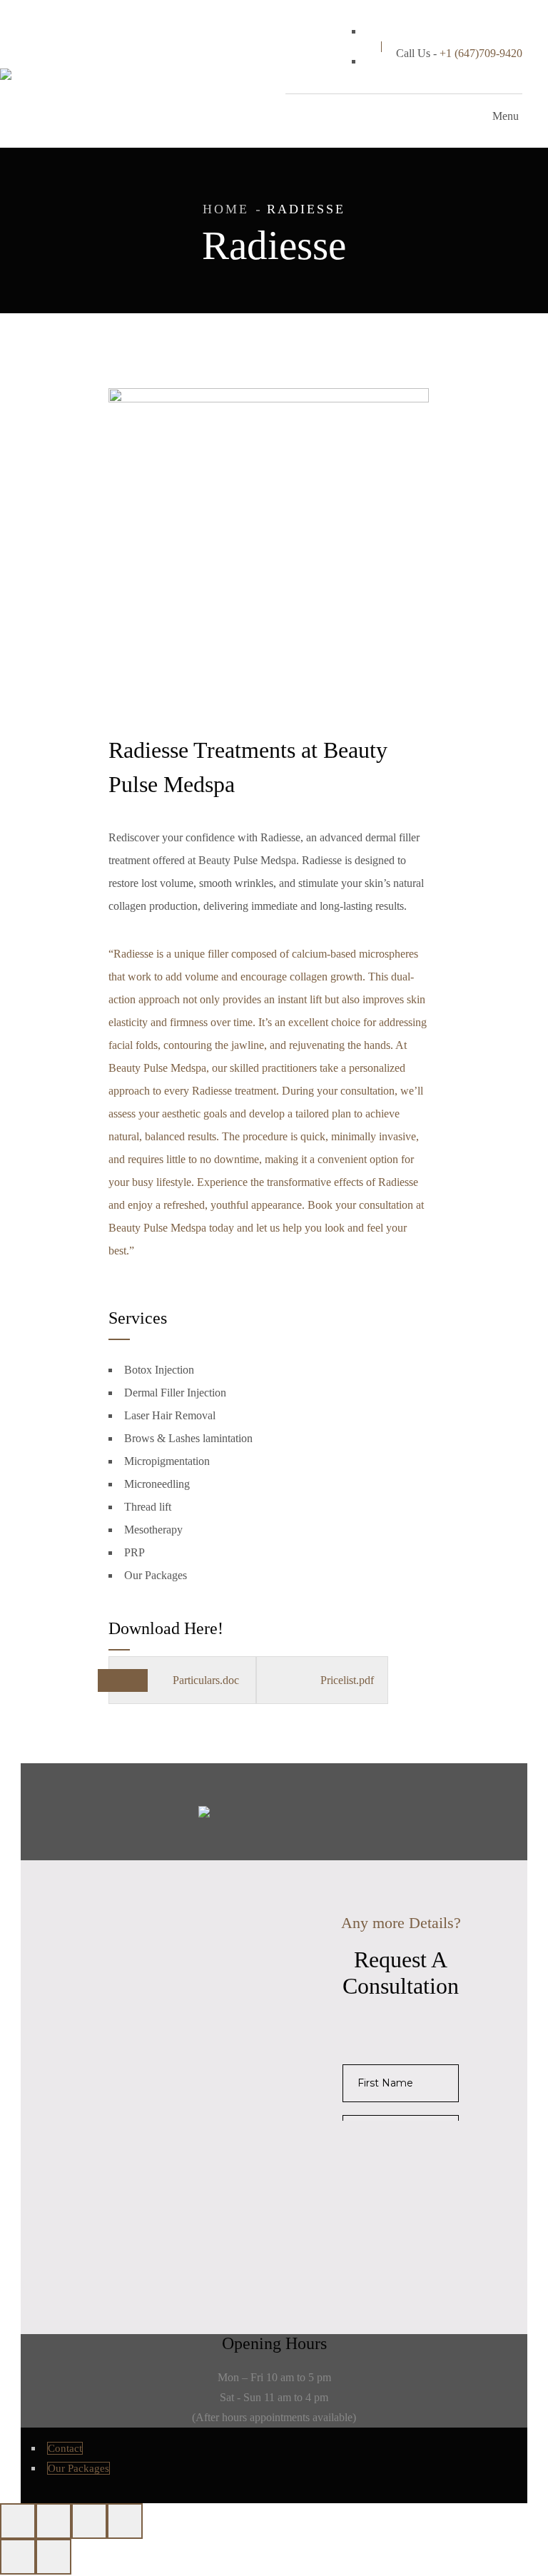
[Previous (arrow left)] (18, 2557)
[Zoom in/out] (18, 2521)
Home (226, 209)
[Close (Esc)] (125, 2521)
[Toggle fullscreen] (54, 2521)
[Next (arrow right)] (54, 2557)
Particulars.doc (207, 1680)
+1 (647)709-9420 (481, 53)
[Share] (89, 2521)
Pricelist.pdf (347, 1680)
